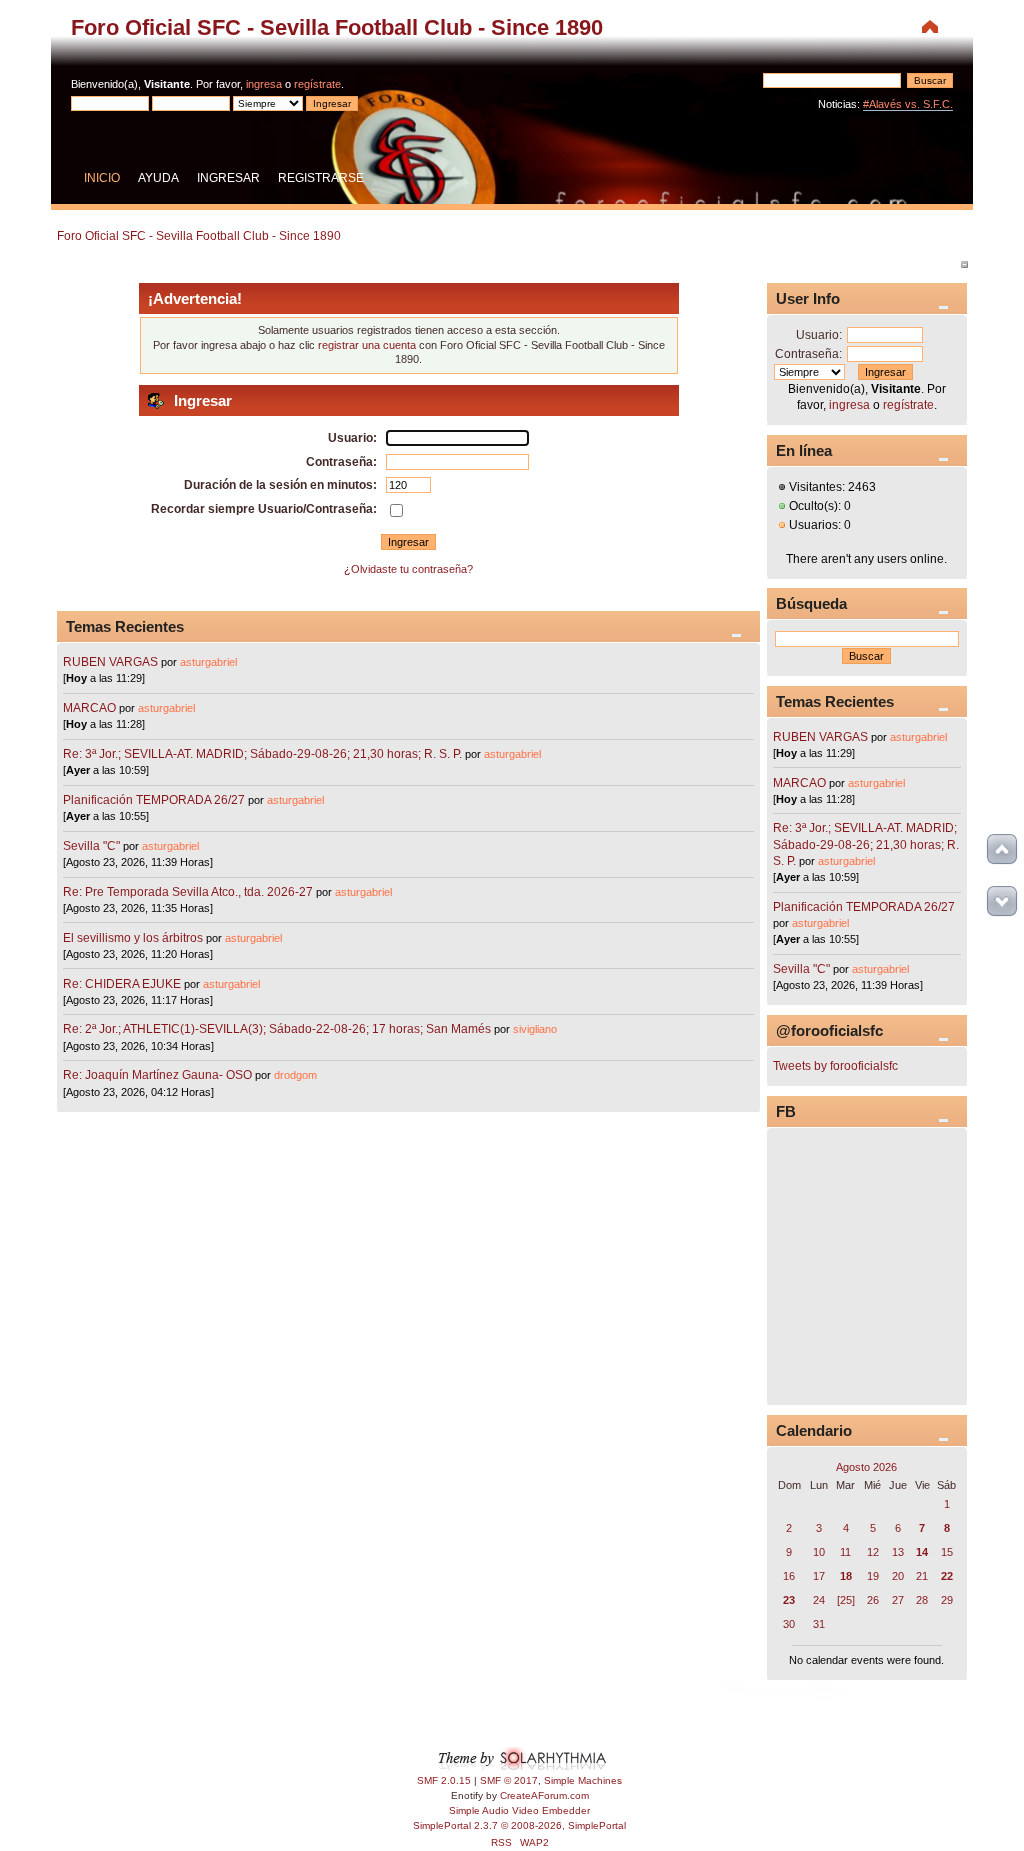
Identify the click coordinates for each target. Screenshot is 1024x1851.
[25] (846, 1600)
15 (947, 1552)
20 (898, 1576)
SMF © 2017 (509, 1780)
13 (898, 1552)
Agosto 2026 (866, 1467)
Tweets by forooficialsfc (835, 1066)
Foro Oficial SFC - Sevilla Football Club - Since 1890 (337, 27)
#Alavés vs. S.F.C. (908, 104)
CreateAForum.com (544, 1795)
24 (819, 1600)
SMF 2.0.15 (444, 1780)
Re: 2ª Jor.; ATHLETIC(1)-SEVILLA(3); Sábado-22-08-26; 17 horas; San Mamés (277, 1029)
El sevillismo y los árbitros (133, 938)
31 (819, 1624)
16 (789, 1576)
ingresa (264, 84)
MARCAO (89, 708)
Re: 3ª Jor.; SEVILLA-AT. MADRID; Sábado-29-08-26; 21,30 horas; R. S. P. (262, 754)
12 (873, 1552)
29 (947, 1600)
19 (873, 1576)
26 (873, 1600)
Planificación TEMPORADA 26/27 (154, 800)
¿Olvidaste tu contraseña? (408, 569)
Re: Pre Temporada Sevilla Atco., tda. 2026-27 (188, 892)
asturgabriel (208, 662)
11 (845, 1552)
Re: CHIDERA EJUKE (122, 984)
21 (922, 1576)
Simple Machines (583, 1780)
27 (898, 1600)
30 (789, 1624)
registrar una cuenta (367, 345)
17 (819, 1576)
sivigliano (535, 1029)
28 (922, 1600)
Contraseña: (808, 354)
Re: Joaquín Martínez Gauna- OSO (157, 1075)
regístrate (317, 84)
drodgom (295, 1075)
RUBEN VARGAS (110, 662)
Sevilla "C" (93, 846)
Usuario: (819, 335)
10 (819, 1552)
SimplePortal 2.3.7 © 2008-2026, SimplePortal (519, 1825)
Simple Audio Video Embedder (519, 1810)
